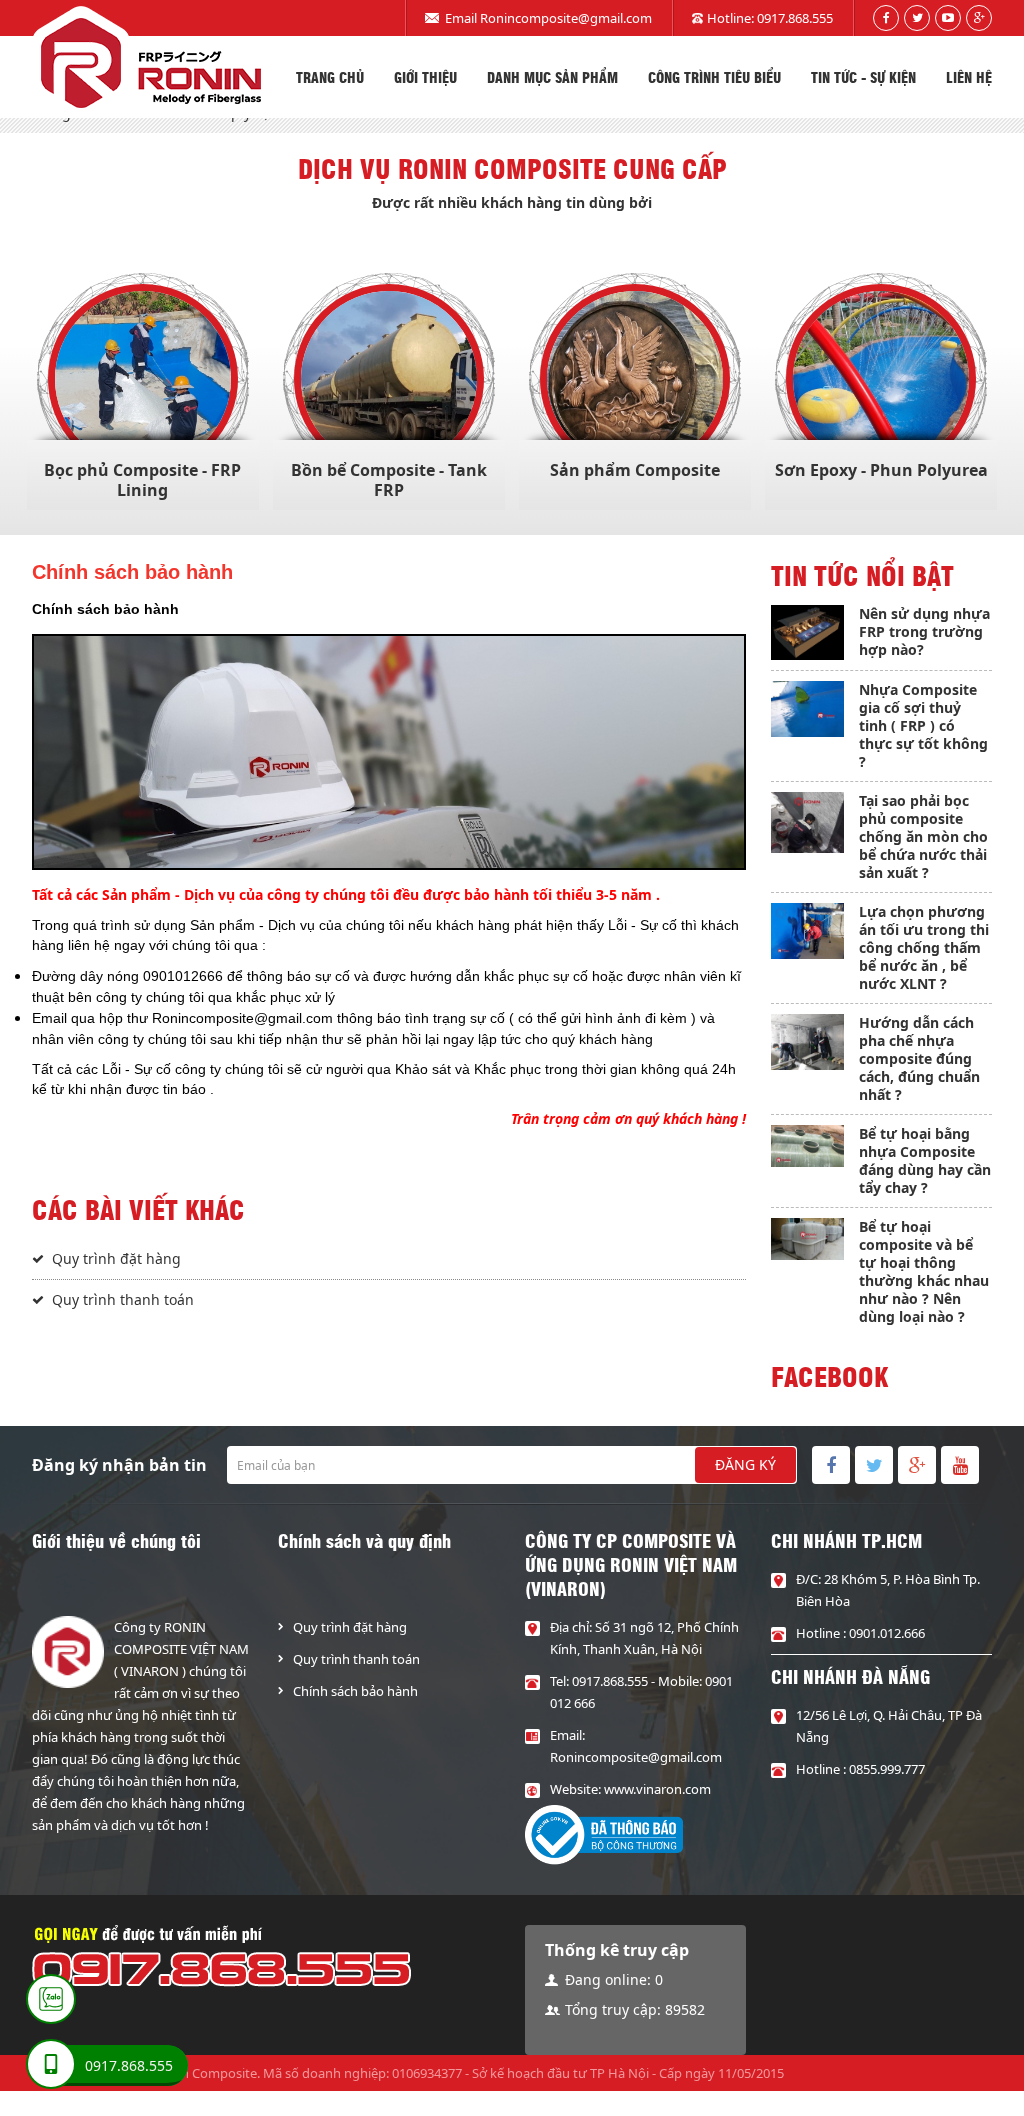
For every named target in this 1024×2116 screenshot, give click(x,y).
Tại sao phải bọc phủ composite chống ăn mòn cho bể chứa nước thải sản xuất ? (923, 836)
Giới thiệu (425, 77)
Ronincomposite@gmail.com (566, 18)
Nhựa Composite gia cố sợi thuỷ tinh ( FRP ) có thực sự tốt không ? (923, 725)
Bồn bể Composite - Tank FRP (389, 480)
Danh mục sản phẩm (552, 77)
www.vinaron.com (657, 1789)
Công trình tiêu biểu (714, 77)
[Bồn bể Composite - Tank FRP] (389, 379)
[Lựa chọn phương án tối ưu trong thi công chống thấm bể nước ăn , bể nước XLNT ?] (808, 930)
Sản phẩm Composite (635, 470)
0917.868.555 (795, 18)
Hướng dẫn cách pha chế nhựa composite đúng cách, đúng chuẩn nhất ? (919, 1058)
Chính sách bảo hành (355, 1691)
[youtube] (948, 18)
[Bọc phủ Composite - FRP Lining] (143, 379)
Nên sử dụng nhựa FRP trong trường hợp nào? (924, 631)
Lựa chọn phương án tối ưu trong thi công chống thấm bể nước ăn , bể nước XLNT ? (924, 947)
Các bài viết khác (138, 1209)
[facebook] (886, 18)
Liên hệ (969, 77)
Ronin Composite (205, 2073)
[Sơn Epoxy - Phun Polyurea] (881, 379)
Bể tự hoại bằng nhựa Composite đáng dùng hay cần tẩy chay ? (925, 1160)
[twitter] (917, 18)
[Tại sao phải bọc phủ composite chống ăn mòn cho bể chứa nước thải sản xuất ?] (808, 822)
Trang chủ (330, 77)
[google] (979, 18)
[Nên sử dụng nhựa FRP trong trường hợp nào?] (808, 632)
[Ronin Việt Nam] (146, 62)
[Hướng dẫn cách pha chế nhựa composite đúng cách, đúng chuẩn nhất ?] (808, 1041)
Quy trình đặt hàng (116, 1258)
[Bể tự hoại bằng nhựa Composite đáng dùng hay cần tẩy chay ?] (808, 1146)
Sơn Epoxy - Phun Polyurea (881, 470)
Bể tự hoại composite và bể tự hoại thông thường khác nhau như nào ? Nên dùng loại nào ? (924, 1271)
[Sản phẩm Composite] (635, 379)
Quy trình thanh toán (123, 1299)
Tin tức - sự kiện (863, 77)
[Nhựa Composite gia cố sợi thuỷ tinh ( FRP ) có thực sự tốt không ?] (808, 708)
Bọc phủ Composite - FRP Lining (142, 480)
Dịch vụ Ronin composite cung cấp (512, 168)
